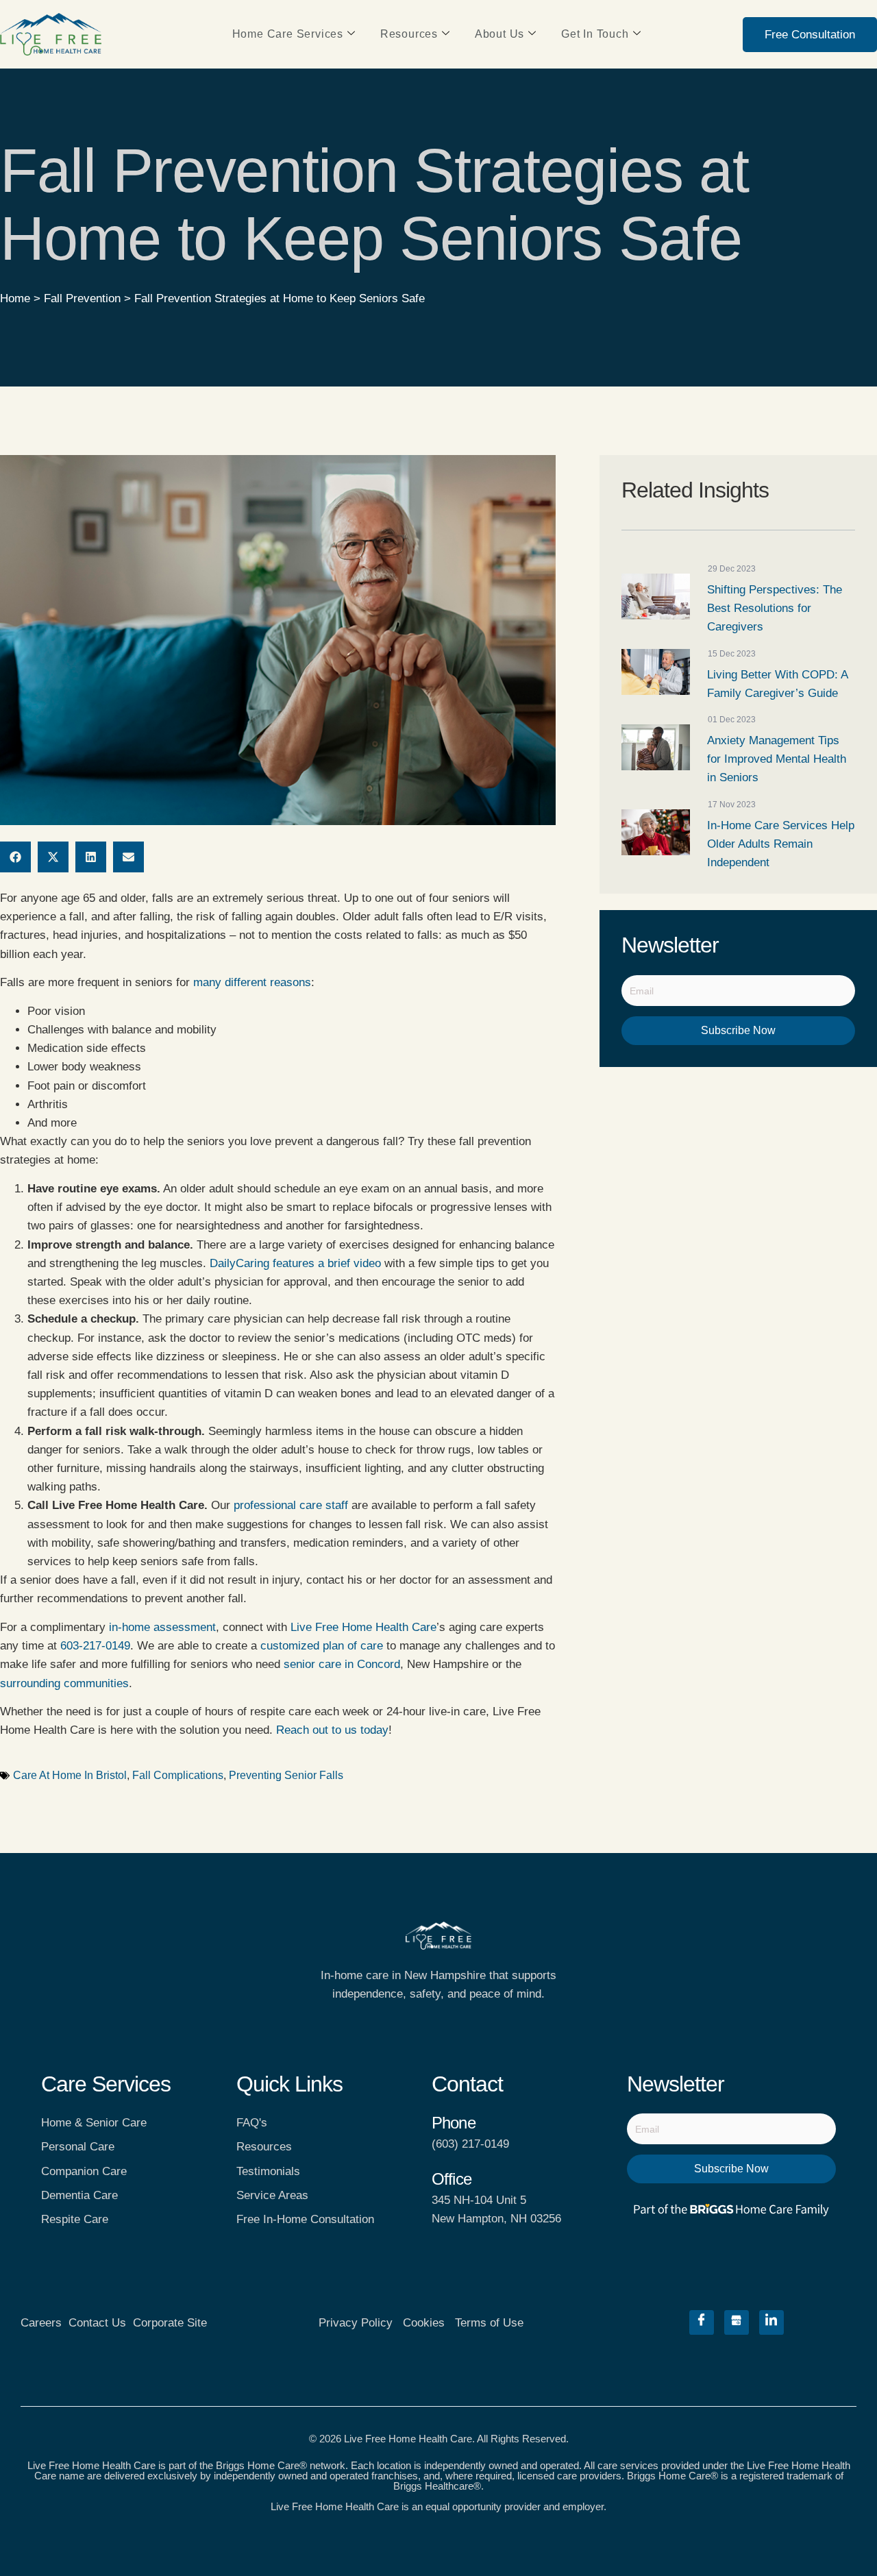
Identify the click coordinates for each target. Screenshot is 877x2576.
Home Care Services (288, 34)
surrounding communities (64, 1683)
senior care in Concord (342, 1664)
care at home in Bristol (70, 1775)
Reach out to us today (332, 1730)
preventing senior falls (286, 1775)
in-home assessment (162, 1627)
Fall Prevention (82, 298)
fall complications (178, 1775)
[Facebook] (702, 2322)
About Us (499, 34)
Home (15, 298)
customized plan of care (322, 1646)
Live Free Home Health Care (363, 1627)
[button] (15, 857)
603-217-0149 (95, 1646)
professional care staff (291, 1505)
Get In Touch (595, 34)
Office (452, 2179)
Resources (409, 34)
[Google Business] (737, 2322)
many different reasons (252, 982)
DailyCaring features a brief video (295, 1263)
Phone (454, 2123)
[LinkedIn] (771, 2322)
